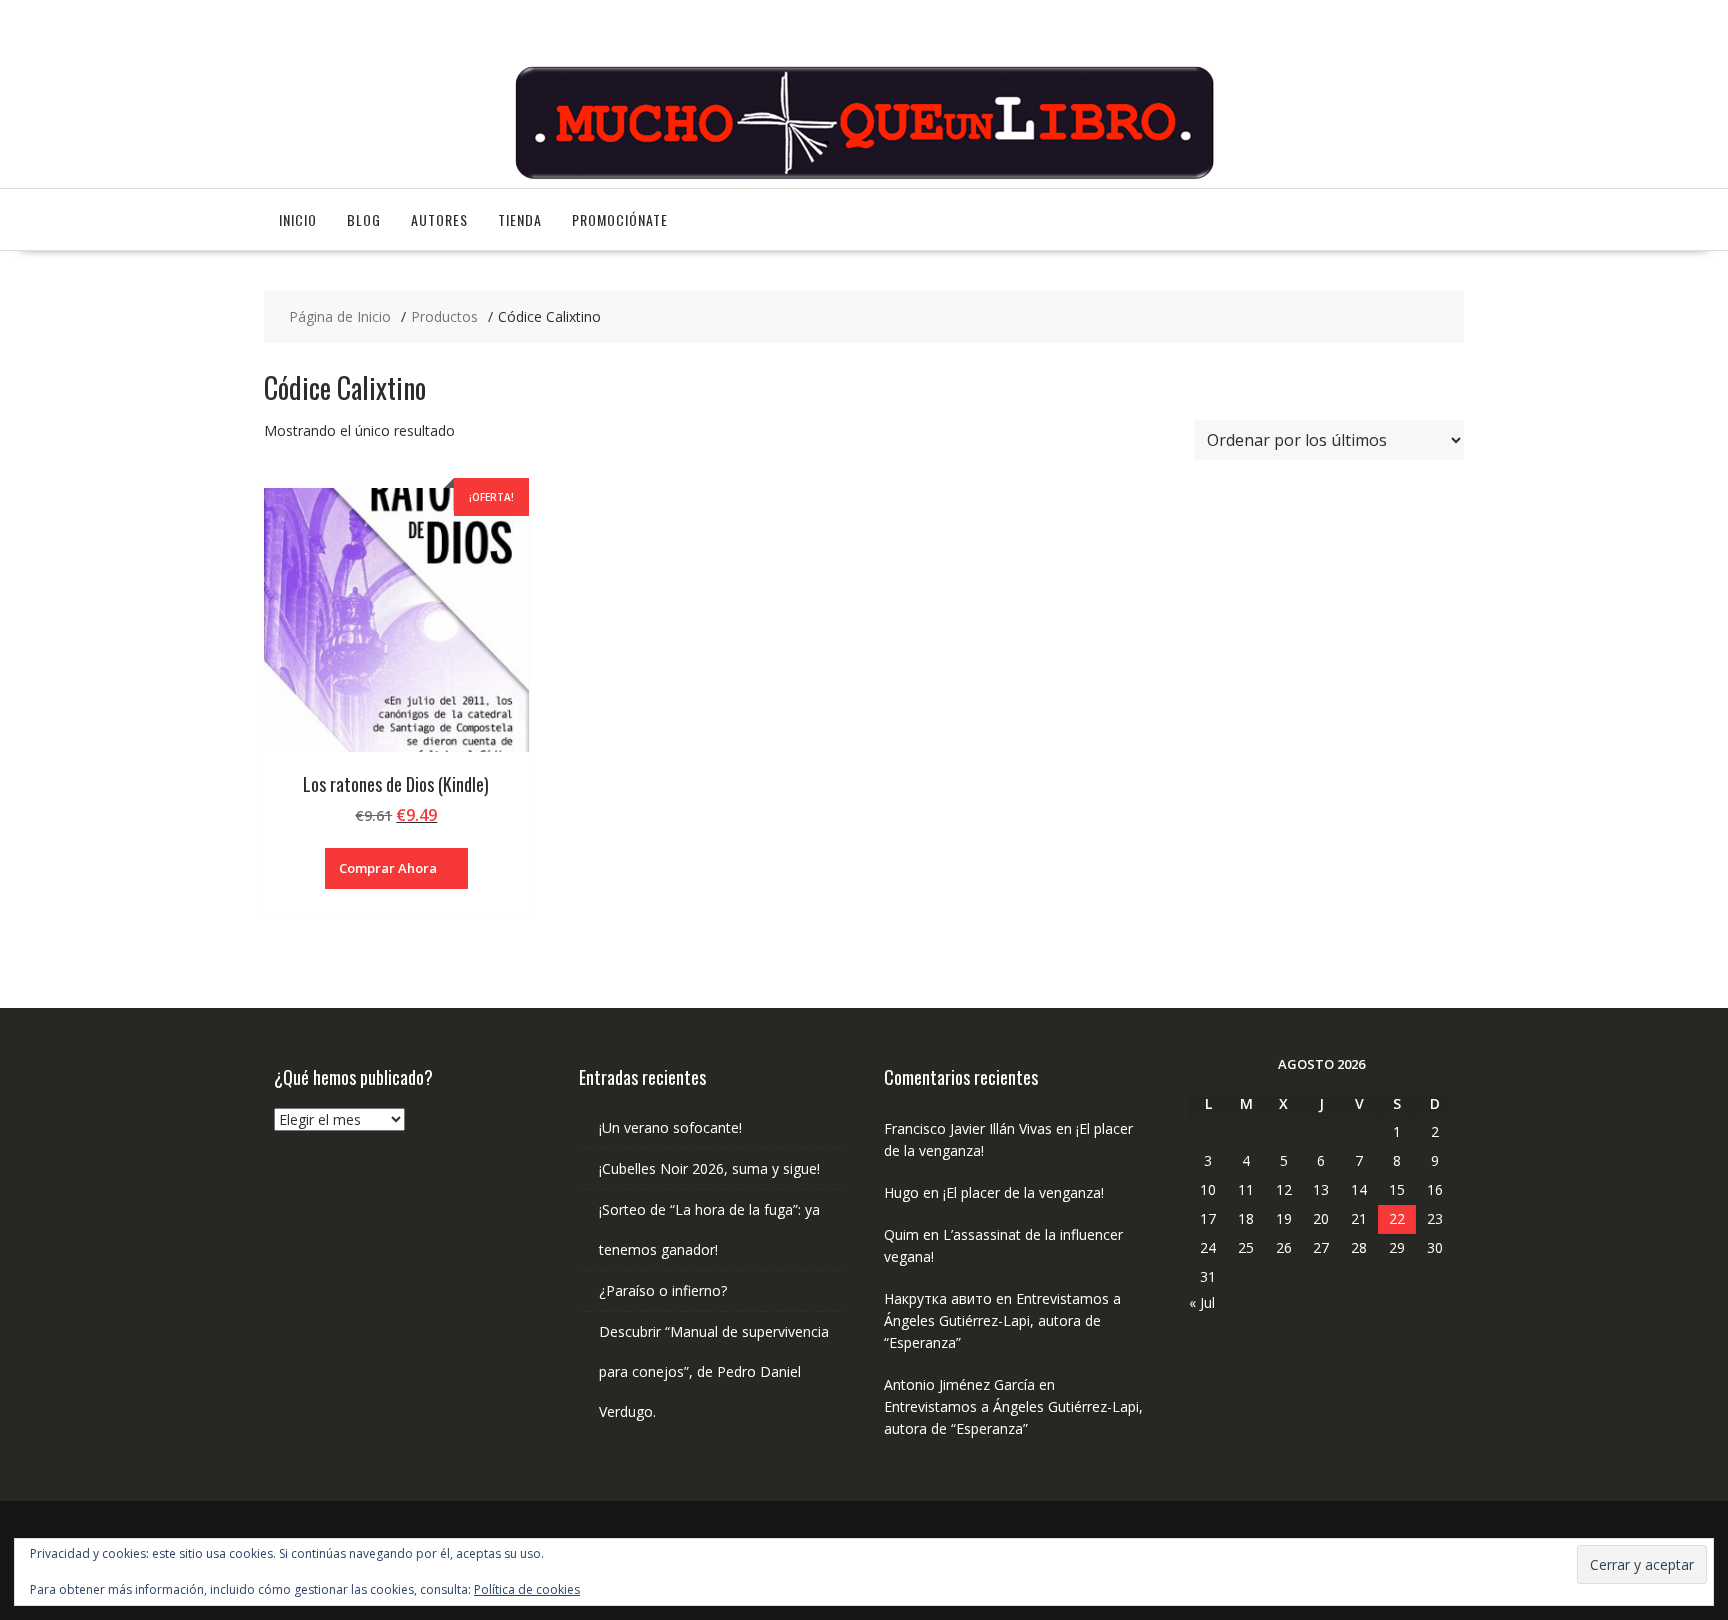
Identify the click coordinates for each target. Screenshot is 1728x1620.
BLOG (364, 219)
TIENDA (520, 219)
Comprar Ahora (388, 868)
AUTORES (439, 219)
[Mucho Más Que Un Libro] (864, 176)
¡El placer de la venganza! (1023, 1192)
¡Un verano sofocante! (670, 1127)
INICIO (298, 219)
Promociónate (620, 219)
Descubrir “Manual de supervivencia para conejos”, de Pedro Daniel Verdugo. (714, 1371)
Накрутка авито (938, 1298)
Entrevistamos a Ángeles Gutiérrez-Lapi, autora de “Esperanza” (1002, 1320)
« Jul (1202, 1302)
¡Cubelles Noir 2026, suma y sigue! (709, 1168)
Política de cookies (527, 1589)
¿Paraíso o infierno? (663, 1290)
